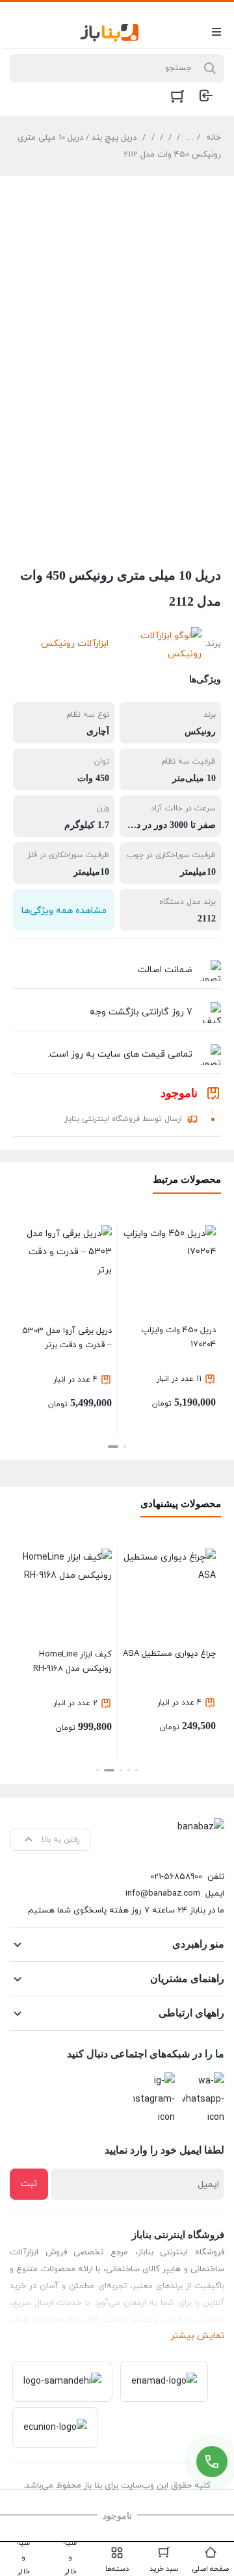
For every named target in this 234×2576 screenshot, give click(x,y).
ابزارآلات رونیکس (75, 644)
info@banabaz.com (163, 1894)
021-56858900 (176, 1877)
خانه (214, 138)
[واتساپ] (203, 2100)
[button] (125, 1447)
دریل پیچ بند (114, 138)
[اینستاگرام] (154, 2100)
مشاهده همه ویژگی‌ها (64, 911)
